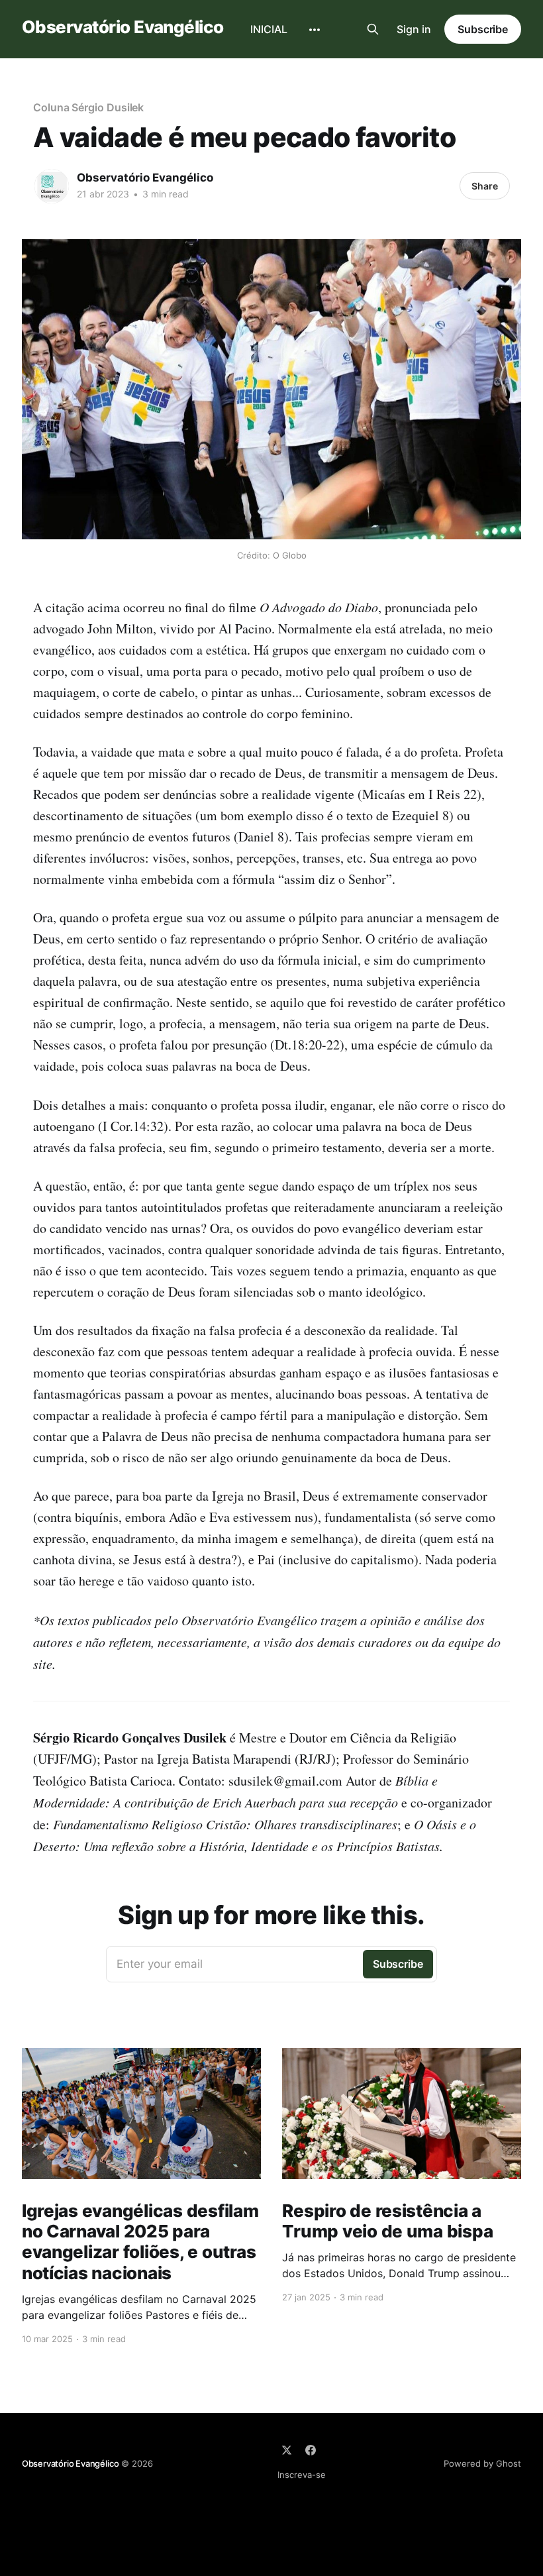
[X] (287, 2450)
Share (485, 186)
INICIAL (269, 29)
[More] (315, 30)
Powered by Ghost (482, 2463)
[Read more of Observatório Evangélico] (52, 186)
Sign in (414, 29)
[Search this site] (373, 29)
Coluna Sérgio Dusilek (88, 107)
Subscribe (483, 29)
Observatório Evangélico (123, 27)
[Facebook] (311, 2450)
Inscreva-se (302, 2475)
